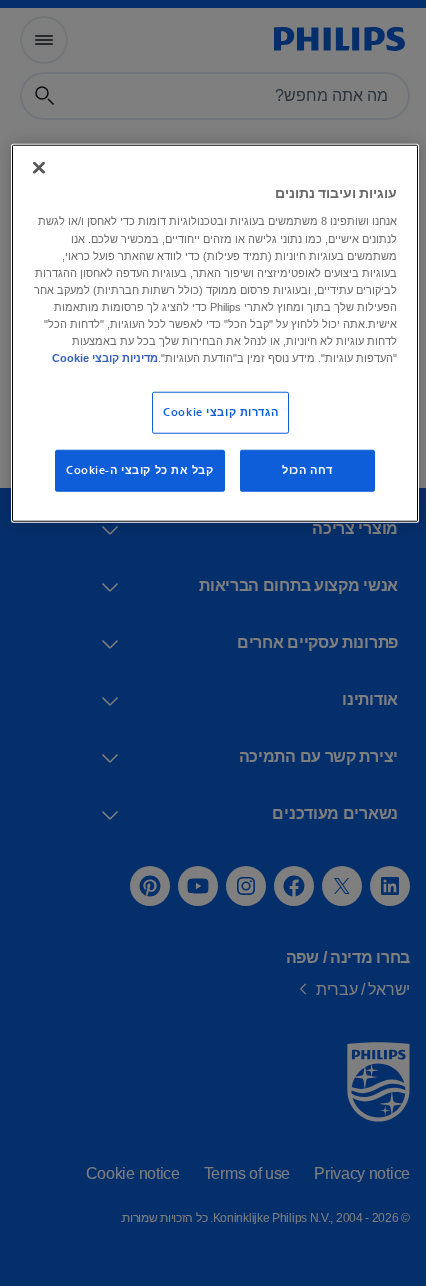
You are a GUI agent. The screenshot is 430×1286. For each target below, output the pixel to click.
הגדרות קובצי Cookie (213, 427)
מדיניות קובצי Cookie (288, 373)
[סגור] (38, 165)
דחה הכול (300, 485)
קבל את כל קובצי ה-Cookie (132, 485)
